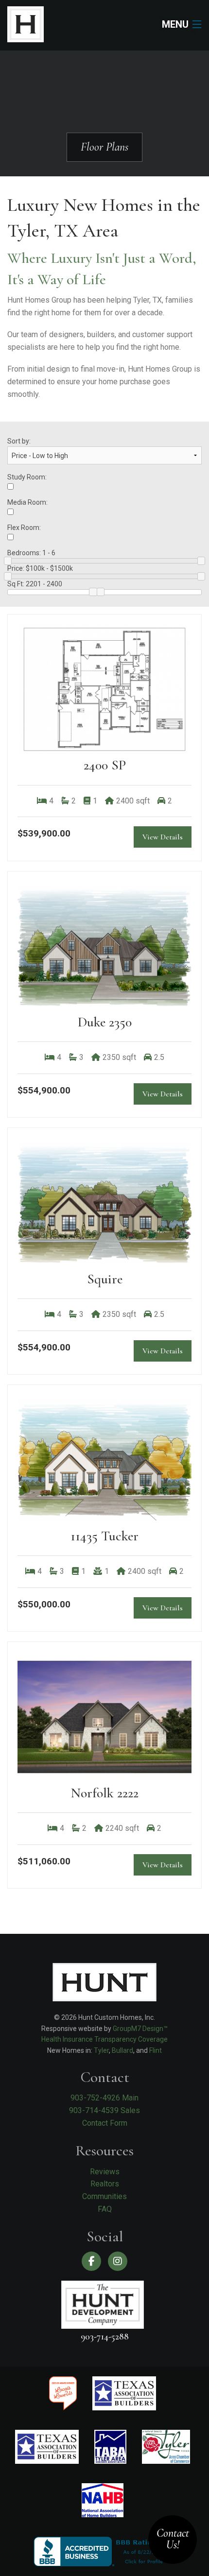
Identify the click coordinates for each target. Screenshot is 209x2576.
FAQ (105, 2209)
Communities (104, 2196)
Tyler (101, 2050)
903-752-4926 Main (104, 2098)
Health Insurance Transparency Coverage (104, 2039)
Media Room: (27, 502)
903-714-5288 (105, 2336)
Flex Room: (24, 528)
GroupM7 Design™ (140, 2029)
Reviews (105, 2172)
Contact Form (105, 2123)
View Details (163, 837)
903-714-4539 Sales (104, 2110)
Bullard (122, 2050)
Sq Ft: (35, 584)
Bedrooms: (31, 553)
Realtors (105, 2184)
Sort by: (19, 441)
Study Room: (27, 477)
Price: (40, 568)
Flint (156, 2050)
